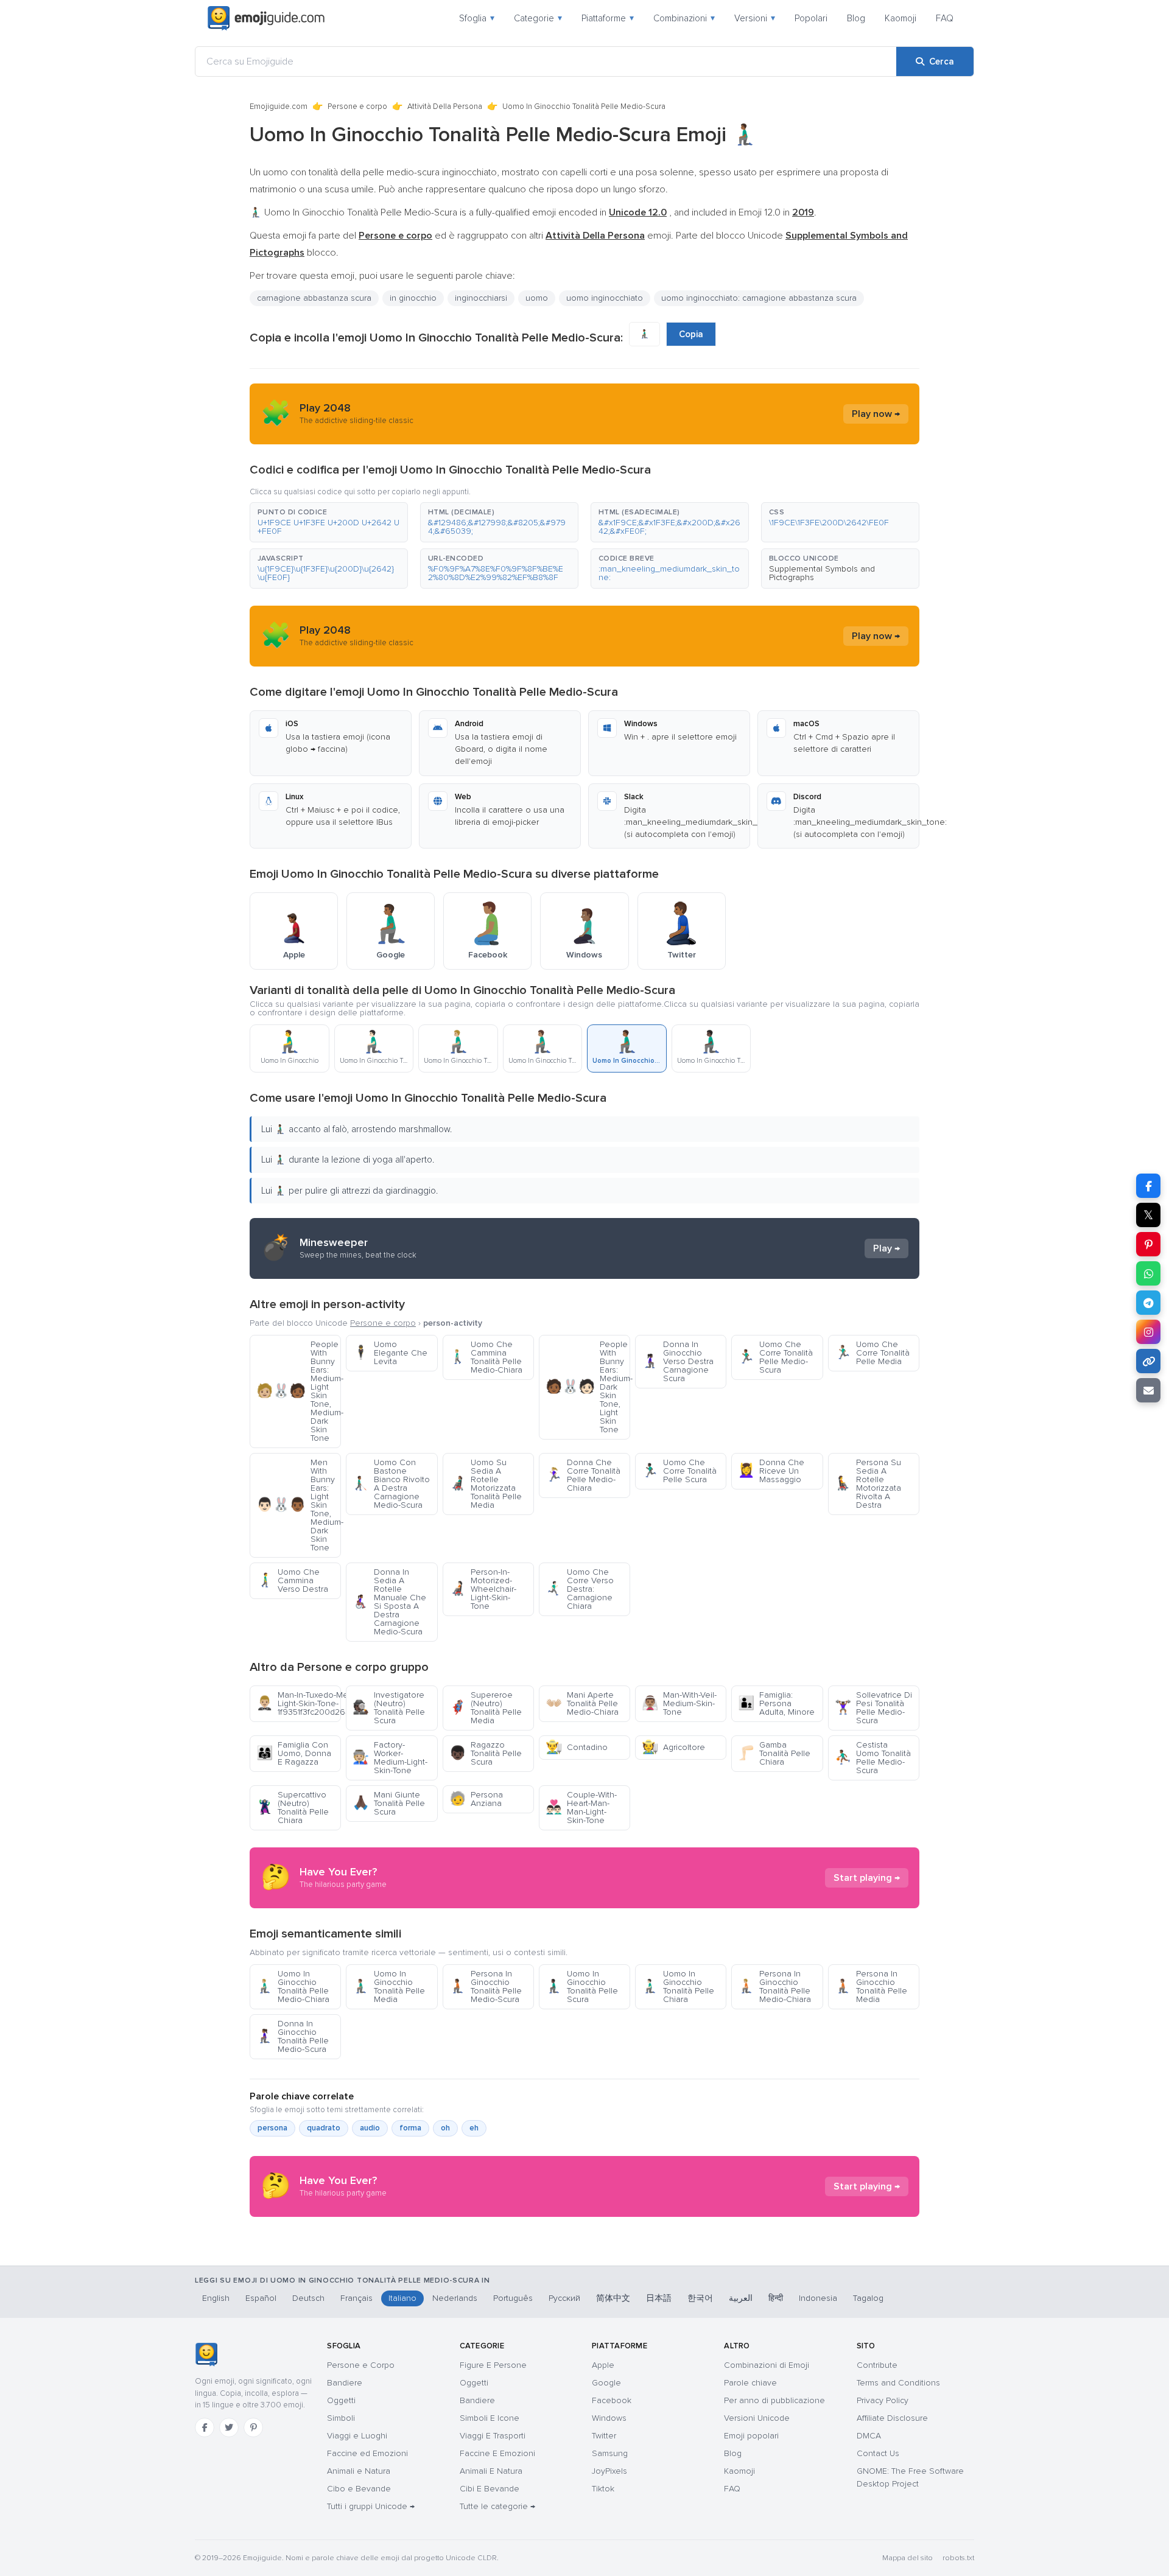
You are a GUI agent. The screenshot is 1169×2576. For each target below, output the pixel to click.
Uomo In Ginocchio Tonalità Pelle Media (389, 1986)
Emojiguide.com (279, 107)
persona (272, 2128)
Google (606, 2383)
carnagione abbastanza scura (314, 298)
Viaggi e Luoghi (357, 2436)
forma (410, 2128)
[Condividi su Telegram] (1148, 1303)
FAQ (945, 18)
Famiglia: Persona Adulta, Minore (776, 1703)
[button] (329, 522)
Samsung (610, 2453)
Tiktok (603, 2489)
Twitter (604, 2436)
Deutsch (308, 2298)
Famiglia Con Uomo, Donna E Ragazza (294, 1753)
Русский (564, 2298)
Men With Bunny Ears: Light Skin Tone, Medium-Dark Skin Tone (299, 1505)
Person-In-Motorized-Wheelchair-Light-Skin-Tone (483, 1589)
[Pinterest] (253, 2427)
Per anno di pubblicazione (774, 2400)
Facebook (612, 2400)
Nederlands (455, 2298)
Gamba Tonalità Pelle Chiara (774, 1753)
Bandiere (345, 2383)
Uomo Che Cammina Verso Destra (292, 1580)
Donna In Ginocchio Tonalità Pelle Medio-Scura (293, 2036)
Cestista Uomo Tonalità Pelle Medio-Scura (873, 1758)
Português (513, 2298)
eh (474, 2128)
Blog (856, 18)
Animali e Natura (359, 2471)
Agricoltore (673, 1747)
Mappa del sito (907, 2558)
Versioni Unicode (757, 2418)
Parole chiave (750, 2383)
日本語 (659, 2298)
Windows (609, 2418)
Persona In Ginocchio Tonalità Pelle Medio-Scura (486, 1986)
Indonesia (818, 2298)
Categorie (538, 18)
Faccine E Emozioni (497, 2453)
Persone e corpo (357, 107)
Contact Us (878, 2453)
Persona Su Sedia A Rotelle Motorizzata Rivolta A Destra (868, 1484)
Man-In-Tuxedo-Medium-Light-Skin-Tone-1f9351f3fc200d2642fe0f (299, 1703)
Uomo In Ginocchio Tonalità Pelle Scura (582, 1986)
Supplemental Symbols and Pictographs (822, 573)
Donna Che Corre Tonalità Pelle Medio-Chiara (583, 1475)
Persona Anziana (476, 1799)
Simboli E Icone (490, 2418)
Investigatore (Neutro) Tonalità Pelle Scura (389, 1708)
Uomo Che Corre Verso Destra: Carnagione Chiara (580, 1589)
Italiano (402, 2298)
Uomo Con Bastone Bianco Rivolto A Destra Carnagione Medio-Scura (391, 1484)
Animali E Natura (491, 2471)
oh (445, 2128)
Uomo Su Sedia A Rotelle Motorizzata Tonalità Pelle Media (486, 1484)
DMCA (869, 2436)
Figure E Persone (493, 2365)
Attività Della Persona (445, 107)
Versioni (755, 18)
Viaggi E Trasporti (493, 2436)
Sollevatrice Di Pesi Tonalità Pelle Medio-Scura (873, 1708)
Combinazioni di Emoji (767, 2365)
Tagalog (868, 2298)
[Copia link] (1148, 1361)
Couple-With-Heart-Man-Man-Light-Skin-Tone (581, 1808)
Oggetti (341, 2400)
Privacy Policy (883, 2400)
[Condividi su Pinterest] (1148, 1244)
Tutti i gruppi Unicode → (371, 2506)
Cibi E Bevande (490, 2489)
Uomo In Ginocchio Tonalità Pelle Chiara (678, 1986)
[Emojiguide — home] (266, 18)
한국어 (700, 2298)
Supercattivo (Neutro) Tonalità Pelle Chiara (293, 1808)
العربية (741, 2298)
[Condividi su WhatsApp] (1148, 1273)
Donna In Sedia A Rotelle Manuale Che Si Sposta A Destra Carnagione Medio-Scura (389, 1602)
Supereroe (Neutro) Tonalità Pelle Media (486, 1708)
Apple (603, 2365)
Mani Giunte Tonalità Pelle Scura (389, 1803)
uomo (537, 298)
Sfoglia (477, 18)
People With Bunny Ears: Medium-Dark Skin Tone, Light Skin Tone (588, 1387)
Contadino (577, 1747)
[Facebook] (205, 2427)
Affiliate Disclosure (892, 2418)
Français (356, 2298)
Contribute (877, 2365)
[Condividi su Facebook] (1148, 1186)
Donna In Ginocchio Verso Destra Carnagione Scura (678, 1361)
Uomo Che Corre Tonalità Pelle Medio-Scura (775, 1357)
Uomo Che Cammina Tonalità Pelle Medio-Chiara (486, 1357)
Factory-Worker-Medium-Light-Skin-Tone (390, 1758)
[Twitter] (229, 2427)
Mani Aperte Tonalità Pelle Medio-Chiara (582, 1703)
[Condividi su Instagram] (1148, 1332)
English (216, 2298)
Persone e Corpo (361, 2365)
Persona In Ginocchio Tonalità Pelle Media (871, 1986)
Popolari (811, 18)
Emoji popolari (751, 2436)
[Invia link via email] (1148, 1390)
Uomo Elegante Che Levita (390, 1353)
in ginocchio (413, 298)
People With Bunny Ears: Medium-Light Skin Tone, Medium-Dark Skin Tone (299, 1391)
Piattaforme (608, 18)
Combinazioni (684, 18)
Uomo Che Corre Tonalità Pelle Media (872, 1353)
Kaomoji (900, 18)
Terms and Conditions (898, 2383)
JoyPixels (609, 2471)
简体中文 (613, 2298)
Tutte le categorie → (497, 2506)
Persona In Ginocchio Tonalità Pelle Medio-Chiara (774, 1986)
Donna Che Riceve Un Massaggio (771, 1471)
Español (261, 2298)
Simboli (341, 2418)
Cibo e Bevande (359, 2489)
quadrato (324, 2128)
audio (370, 2128)
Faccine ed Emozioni (367, 2453)
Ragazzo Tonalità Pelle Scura (486, 1753)
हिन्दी (776, 2298)
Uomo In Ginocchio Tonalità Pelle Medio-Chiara (293, 1986)
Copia (691, 334)
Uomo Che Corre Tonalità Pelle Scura (679, 1471)
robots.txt (958, 2558)
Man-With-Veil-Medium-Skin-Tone (679, 1703)
